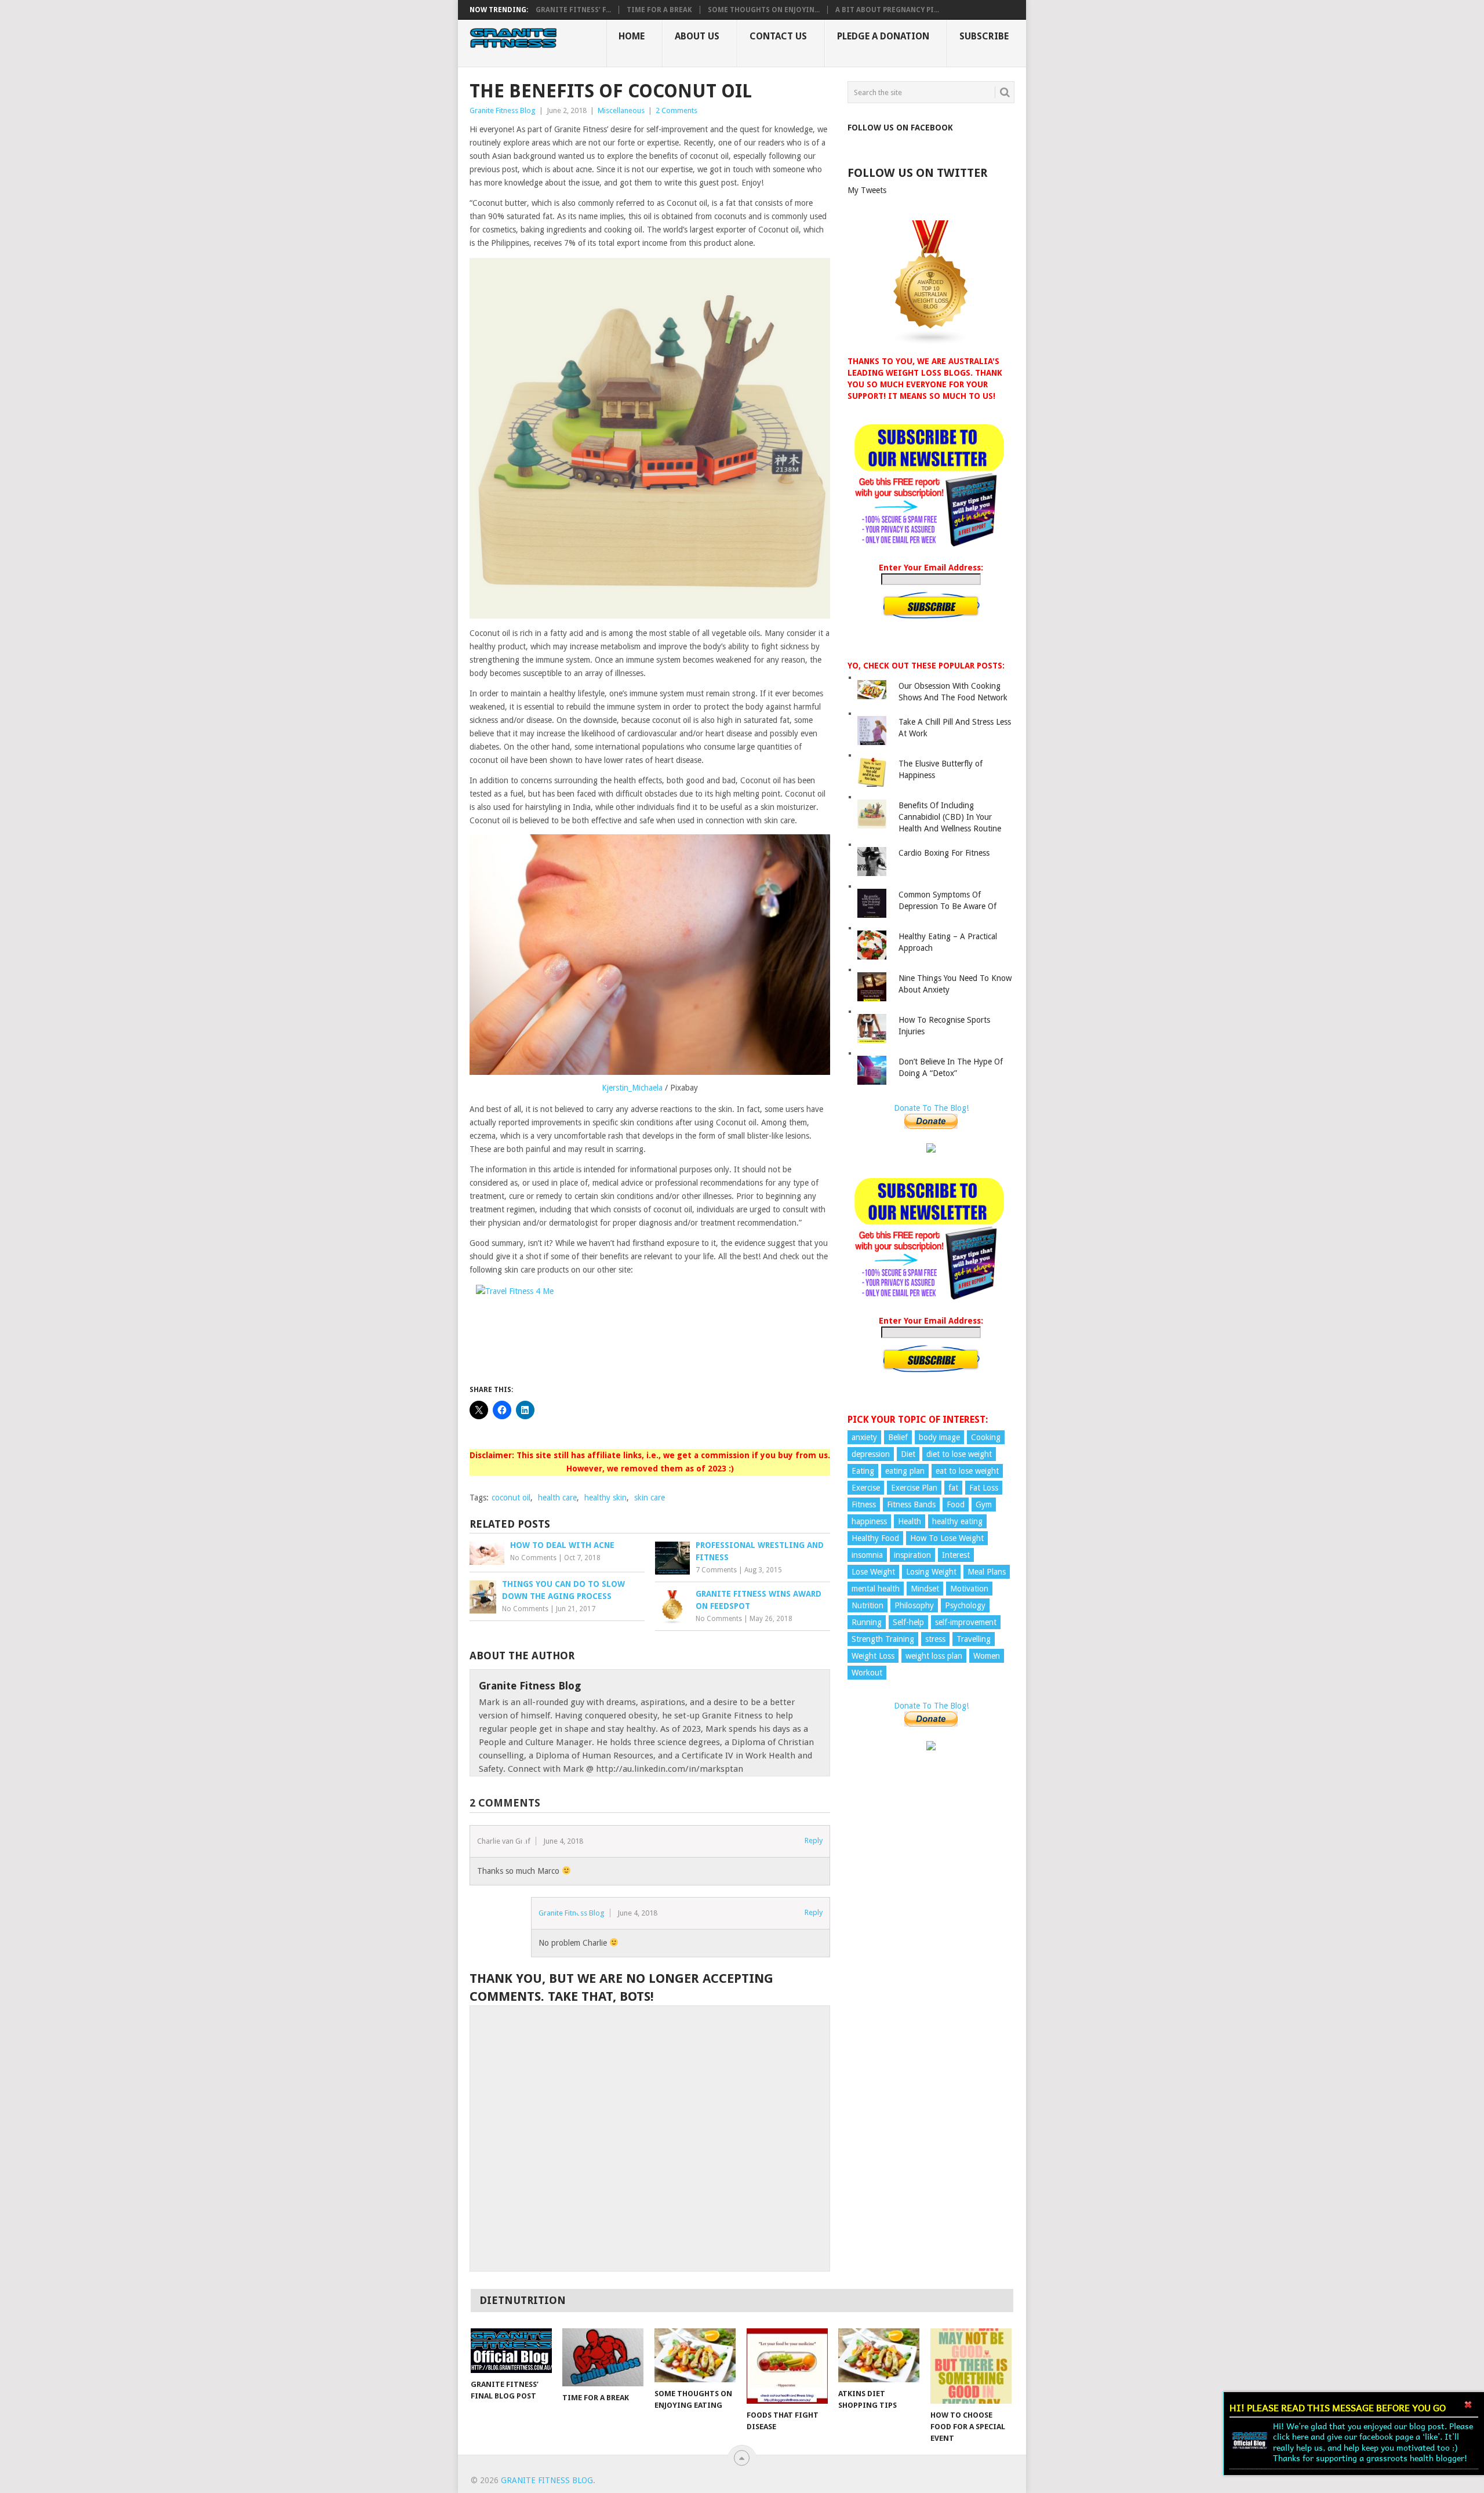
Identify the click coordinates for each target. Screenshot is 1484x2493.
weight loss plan (934, 1656)
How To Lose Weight (947, 1538)
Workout (867, 1673)
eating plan (905, 1471)
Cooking (986, 1437)
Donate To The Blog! (931, 1108)
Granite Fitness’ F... (573, 10)
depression (871, 1454)
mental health (876, 1589)
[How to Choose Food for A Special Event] (971, 2366)
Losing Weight (931, 1572)
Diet (908, 1454)
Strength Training (883, 1639)
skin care (650, 1498)
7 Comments (716, 1570)
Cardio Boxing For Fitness (944, 853)
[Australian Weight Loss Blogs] (931, 343)
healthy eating (957, 1521)
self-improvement (966, 1622)
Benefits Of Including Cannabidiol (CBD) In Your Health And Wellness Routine (950, 817)
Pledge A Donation (883, 36)
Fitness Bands (911, 1504)
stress (935, 1639)
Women (987, 1656)
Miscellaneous (621, 110)
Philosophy (914, 1605)
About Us (697, 36)
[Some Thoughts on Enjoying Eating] (695, 2355)
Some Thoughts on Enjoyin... (764, 10)
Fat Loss (984, 1488)
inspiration (912, 1555)
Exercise (866, 1488)
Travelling (974, 1639)
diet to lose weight (959, 1454)
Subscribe (984, 36)
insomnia (867, 1555)
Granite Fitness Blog (503, 110)
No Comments (533, 1558)
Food (956, 1504)
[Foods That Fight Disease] (787, 2366)
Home (632, 36)
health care (557, 1498)
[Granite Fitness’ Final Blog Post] (511, 2351)
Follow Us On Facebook (900, 128)
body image (939, 1437)
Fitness (864, 1504)
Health (910, 1521)
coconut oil (511, 1498)
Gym (984, 1504)
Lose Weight (873, 1572)
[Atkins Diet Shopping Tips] (879, 2355)
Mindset (925, 1589)
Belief (898, 1437)
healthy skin (605, 1498)
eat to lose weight (967, 1471)
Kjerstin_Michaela (632, 1088)
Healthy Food (875, 1538)
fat (953, 1488)
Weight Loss (873, 1656)
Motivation (969, 1589)
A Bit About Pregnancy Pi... (887, 10)
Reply (814, 1840)
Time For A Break (659, 10)
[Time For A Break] (603, 2357)
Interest (956, 1555)
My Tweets (867, 190)
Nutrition (868, 1605)
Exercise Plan (914, 1488)
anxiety (864, 1437)
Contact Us (778, 36)
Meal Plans (987, 1572)
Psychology (965, 1605)
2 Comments (676, 110)
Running (867, 1622)
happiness (869, 1521)
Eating (863, 1471)
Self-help (908, 1622)
